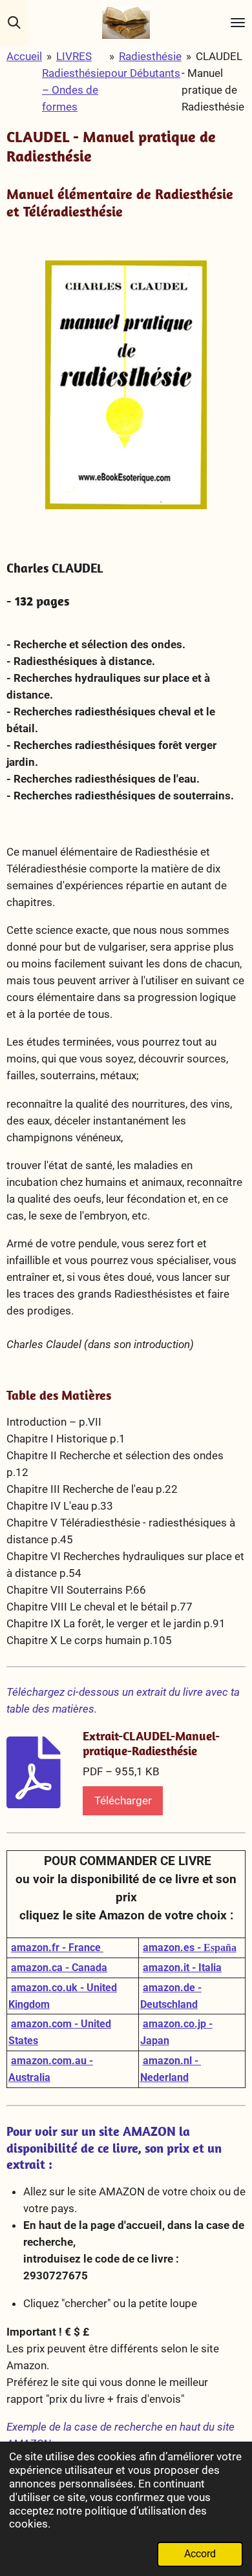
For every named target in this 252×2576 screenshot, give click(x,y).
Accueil (24, 56)
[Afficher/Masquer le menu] (238, 23)
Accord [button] (200, 2554)
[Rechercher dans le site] (14, 23)
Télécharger (123, 1800)
